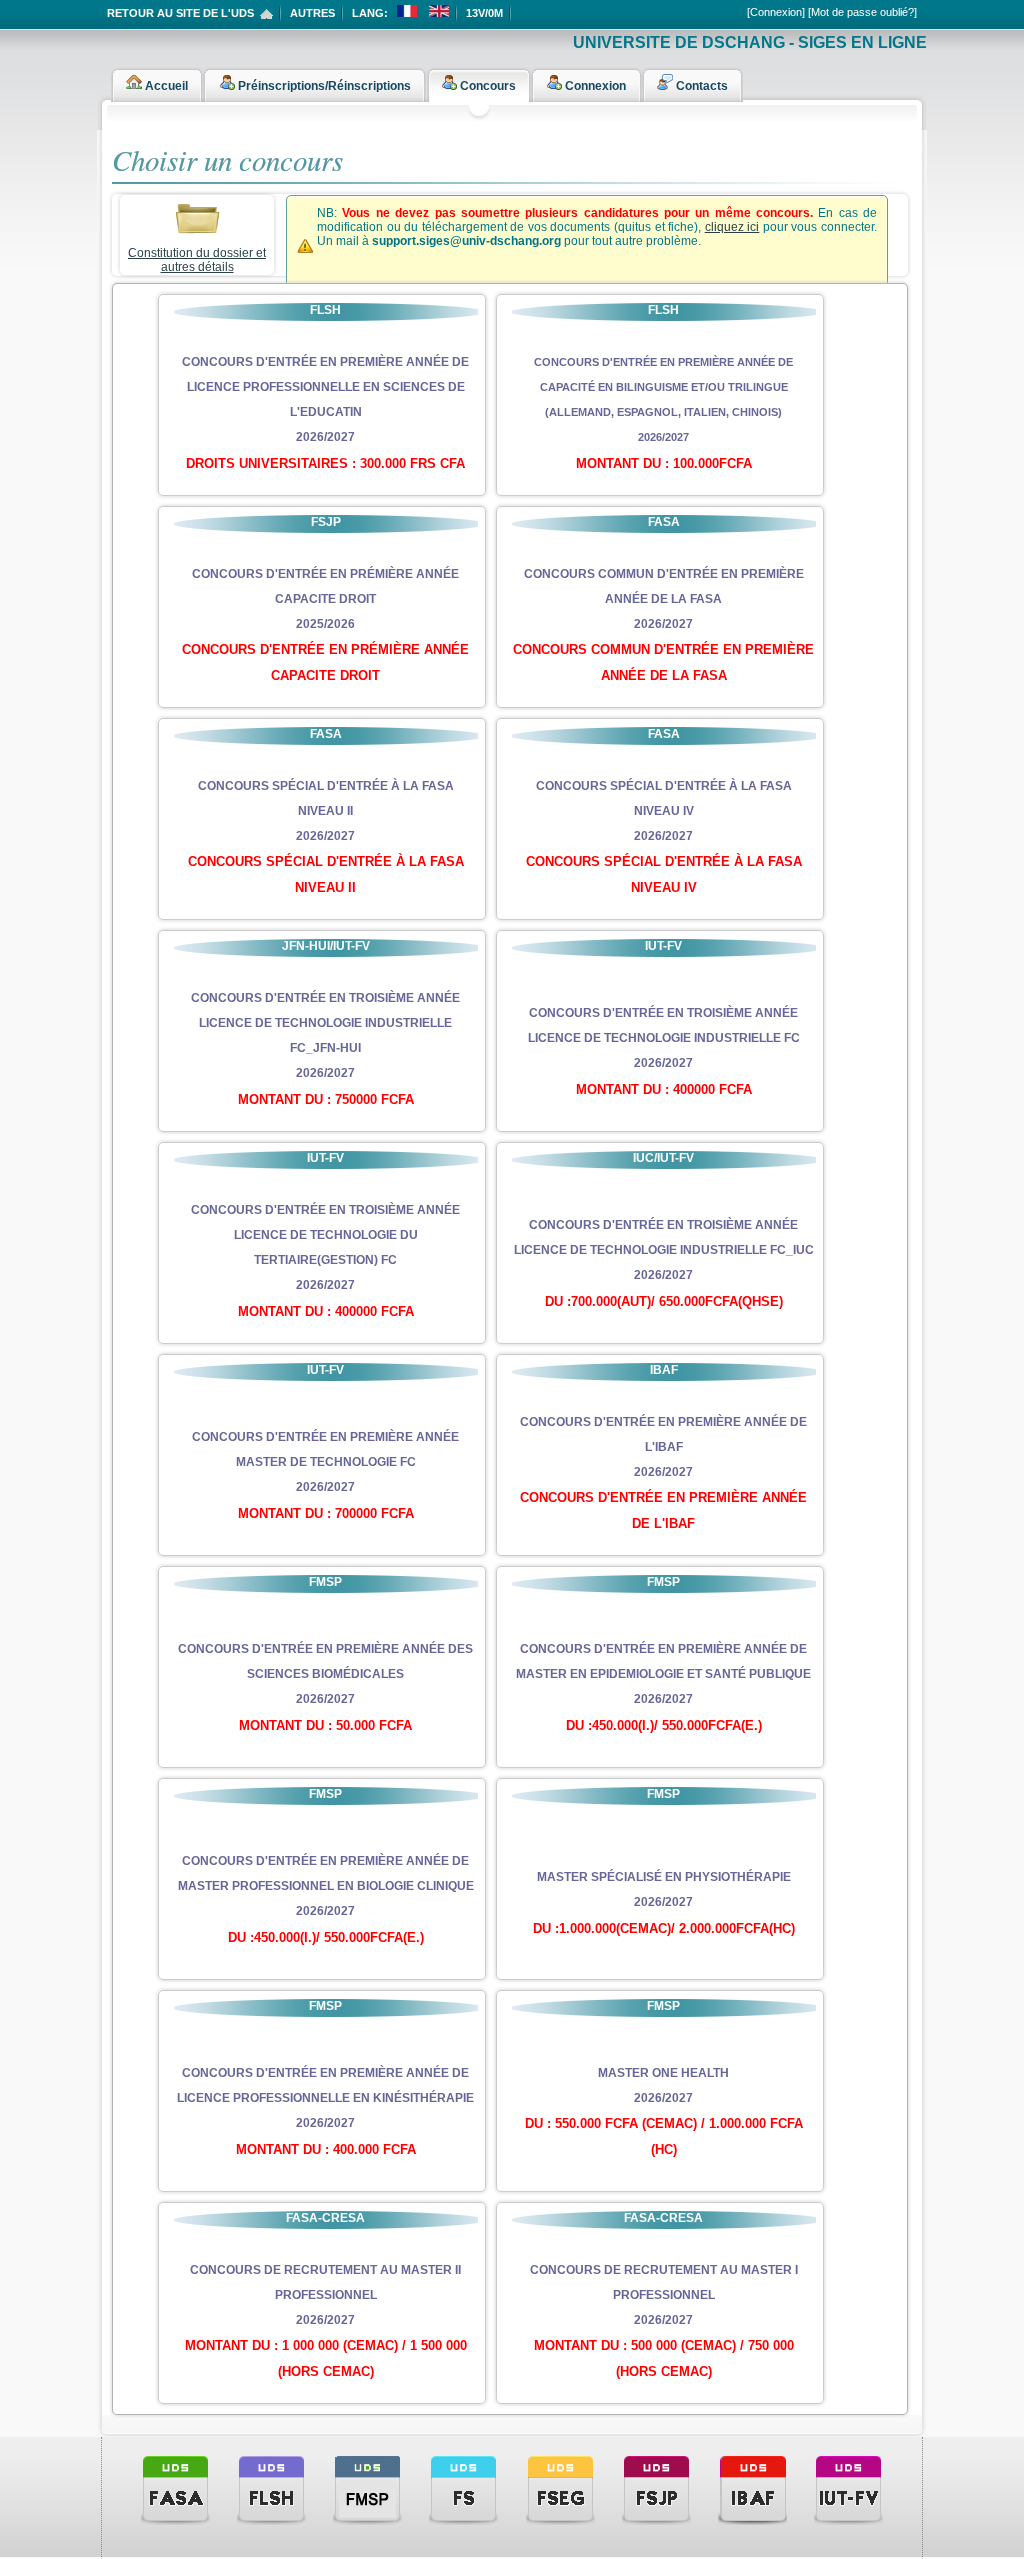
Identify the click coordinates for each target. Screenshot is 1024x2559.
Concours (486, 86)
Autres (312, 13)
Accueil (165, 86)
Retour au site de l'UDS (180, 13)
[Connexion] (776, 12)
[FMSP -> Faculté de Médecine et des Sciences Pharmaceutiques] (367, 2488)
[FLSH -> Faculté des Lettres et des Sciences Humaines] (271, 2488)
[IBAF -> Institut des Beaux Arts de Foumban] (752, 2488)
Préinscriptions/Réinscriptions (323, 86)
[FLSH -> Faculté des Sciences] (463, 2488)
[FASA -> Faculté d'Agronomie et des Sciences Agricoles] (175, 2488)
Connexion (594, 86)
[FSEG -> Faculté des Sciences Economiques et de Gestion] (560, 2488)
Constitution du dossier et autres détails (197, 260)
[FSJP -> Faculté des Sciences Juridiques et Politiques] (656, 2488)
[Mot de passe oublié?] (862, 12)
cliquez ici (732, 227)
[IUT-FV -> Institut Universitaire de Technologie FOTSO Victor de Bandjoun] (848, 2488)
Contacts (700, 86)
